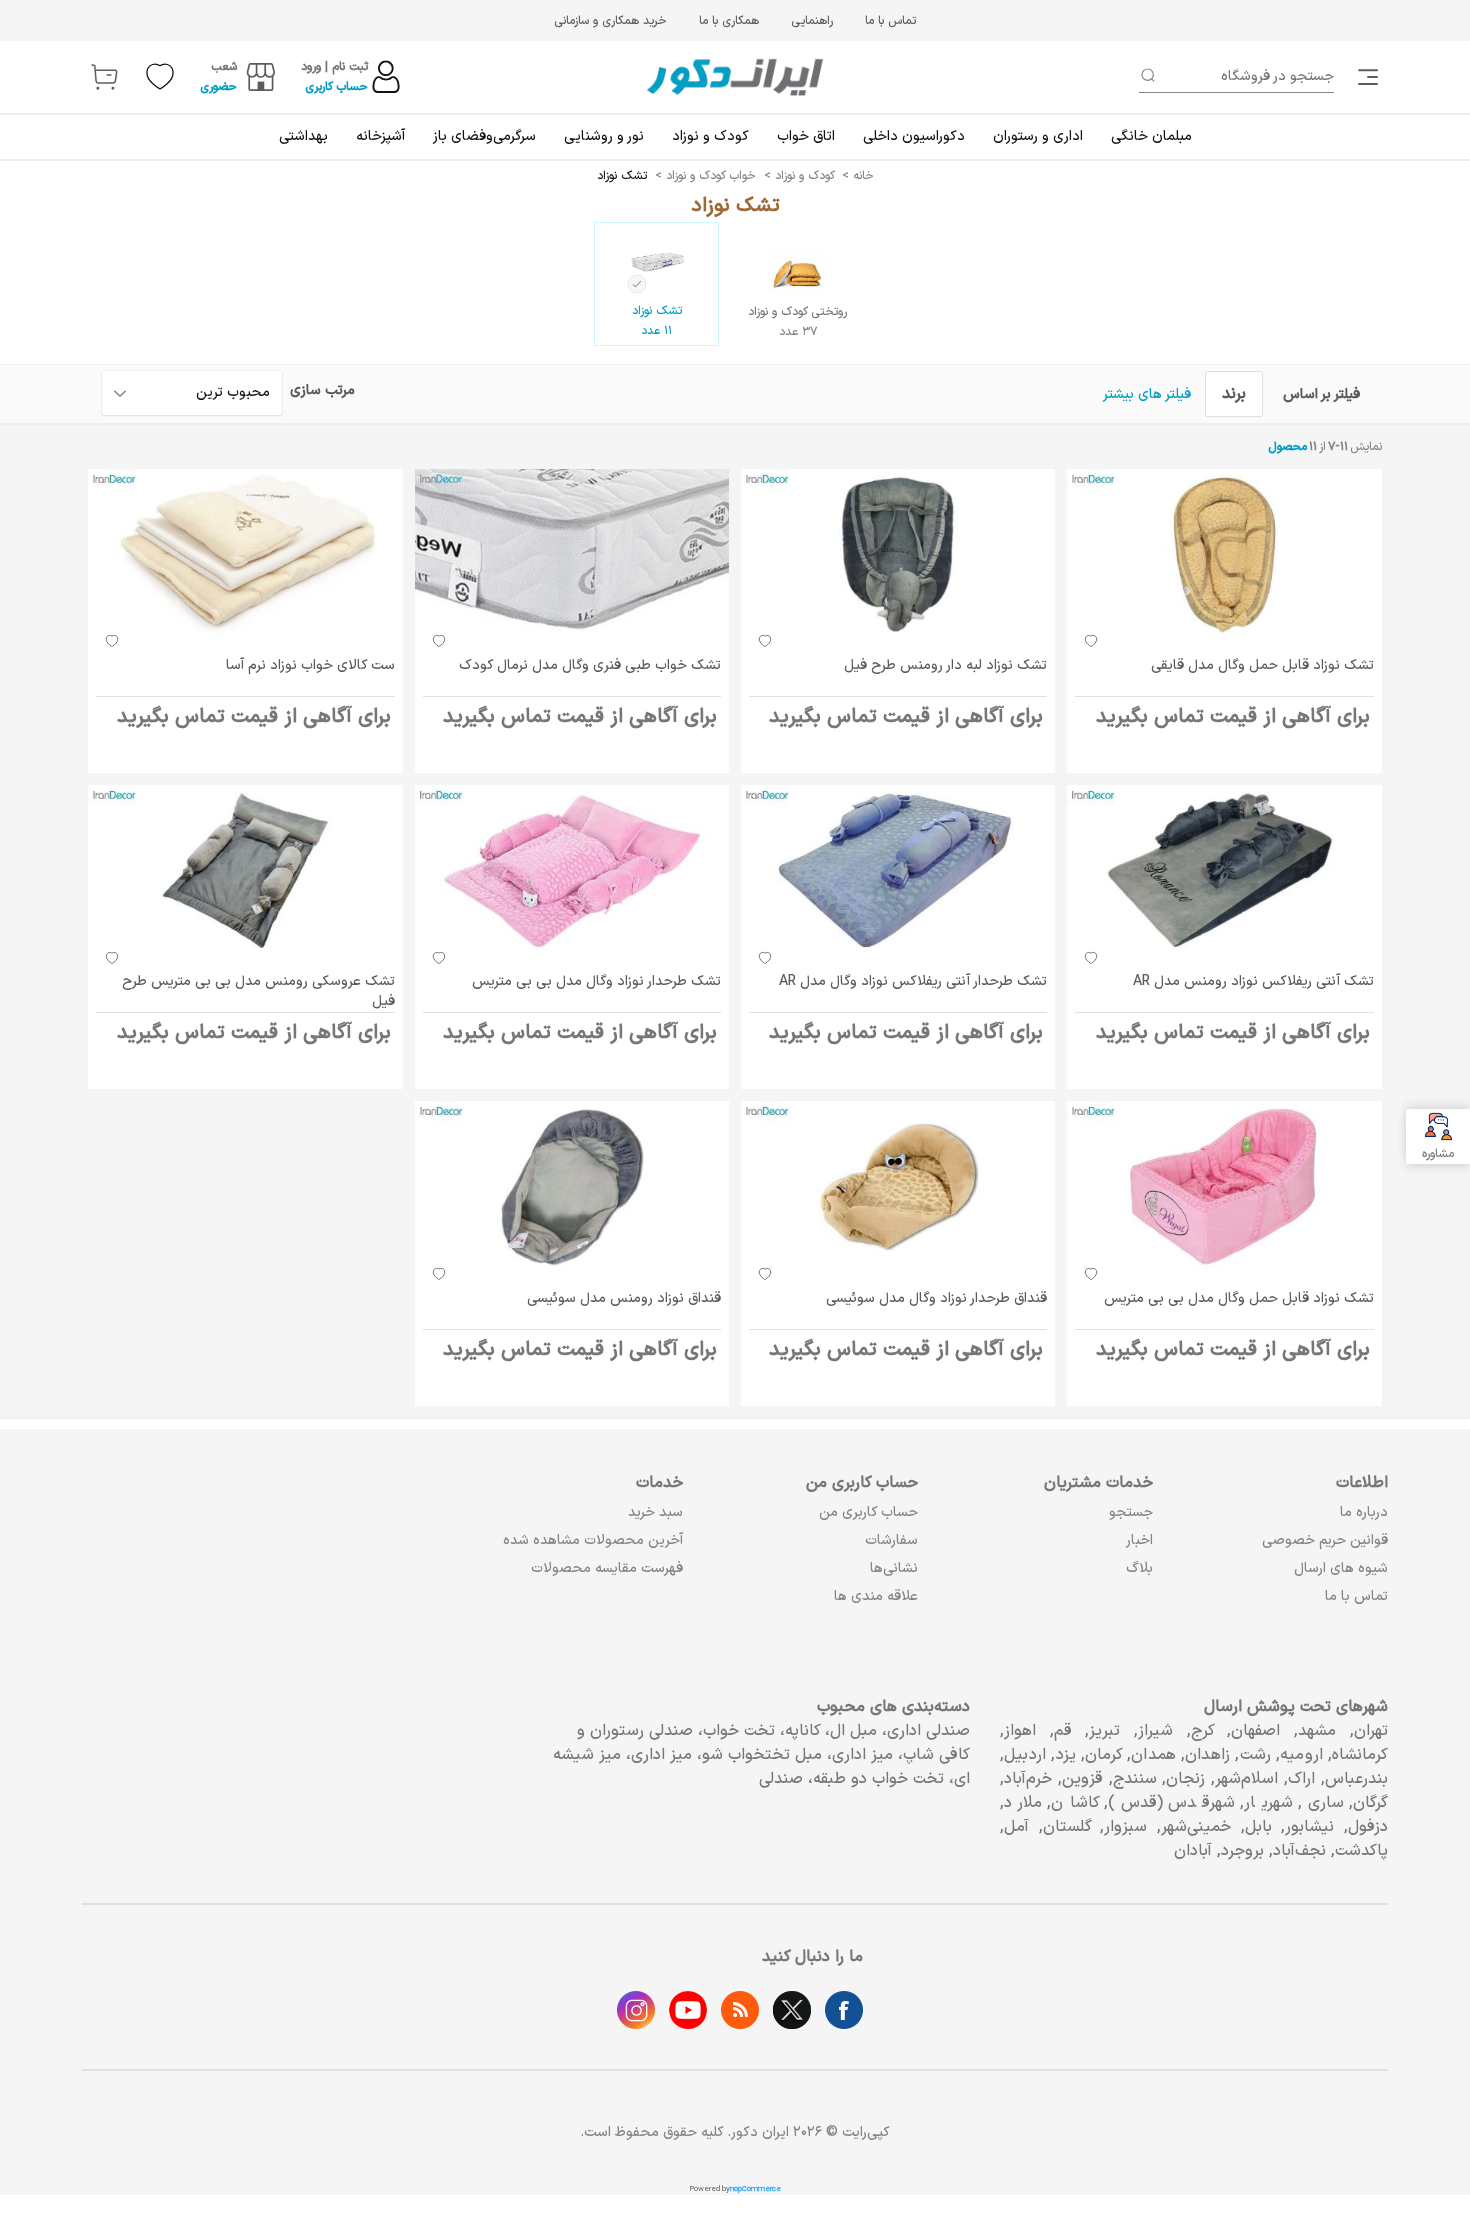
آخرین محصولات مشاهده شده (593, 1540)
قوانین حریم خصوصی (1325, 1540)
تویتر (792, 2010)
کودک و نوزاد (710, 136)
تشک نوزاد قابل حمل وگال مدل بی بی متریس (1239, 1298)
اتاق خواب (806, 136)
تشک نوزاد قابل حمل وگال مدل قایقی (1262, 665)
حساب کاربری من (868, 1512)
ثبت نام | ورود (334, 67)
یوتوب (688, 2010)
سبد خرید (655, 1512)
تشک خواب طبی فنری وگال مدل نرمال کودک (590, 665)
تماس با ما (890, 21)
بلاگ (1139, 1568)
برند (1234, 394)
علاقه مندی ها (876, 1596)
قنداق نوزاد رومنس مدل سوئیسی (624, 1298)
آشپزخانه (380, 136)
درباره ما (1364, 1512)
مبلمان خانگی (1151, 136)
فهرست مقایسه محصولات (607, 1568)
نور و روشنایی (604, 136)
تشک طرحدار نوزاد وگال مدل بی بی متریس (596, 981)
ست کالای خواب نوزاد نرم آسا (310, 665)
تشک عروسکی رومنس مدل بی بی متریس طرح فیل (258, 991)
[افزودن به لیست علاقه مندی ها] (1091, 641)
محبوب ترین (233, 392)
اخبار (1139, 1540)
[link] (1370, 77)
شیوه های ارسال (1341, 1568)
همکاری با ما (729, 21)
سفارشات (891, 1540)
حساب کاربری (336, 87)
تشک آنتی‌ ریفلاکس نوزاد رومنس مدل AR (1253, 981)
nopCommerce (755, 2189)
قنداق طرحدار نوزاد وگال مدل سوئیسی (936, 1298)
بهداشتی (303, 136)
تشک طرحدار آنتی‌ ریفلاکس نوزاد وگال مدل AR (913, 981)
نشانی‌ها (894, 1568)
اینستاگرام (636, 2010)
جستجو (1131, 1512)
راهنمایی (812, 21)
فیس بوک (844, 2010)
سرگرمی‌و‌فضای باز (484, 136)
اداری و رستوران (1038, 136)
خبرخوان (740, 2010)
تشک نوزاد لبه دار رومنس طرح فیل (945, 665)
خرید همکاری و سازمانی (610, 21)
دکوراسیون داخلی (914, 136)
